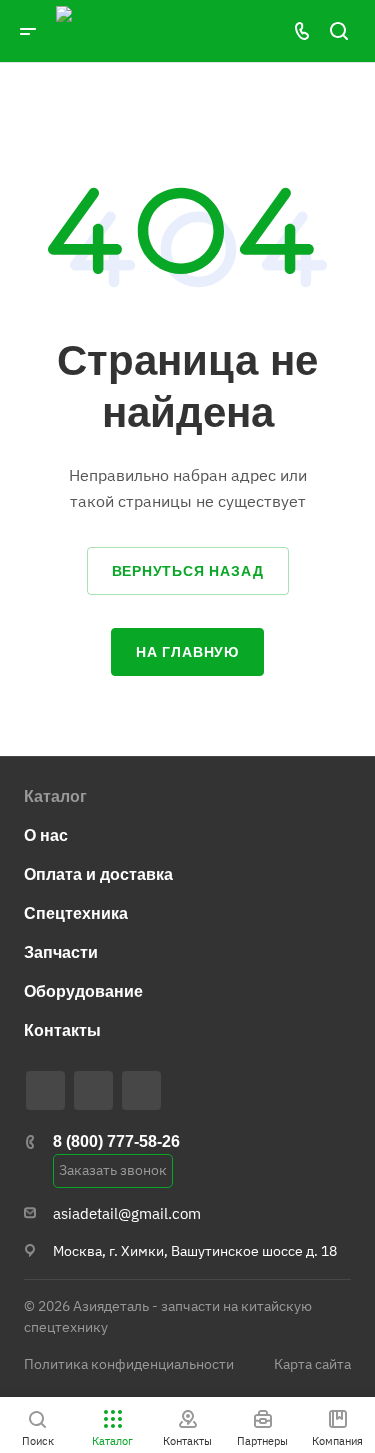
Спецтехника (76, 913)
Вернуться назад (188, 571)
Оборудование (83, 991)
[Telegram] (45, 1090)
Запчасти (61, 952)
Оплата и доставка (98, 874)
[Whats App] (141, 1090)
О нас (46, 835)
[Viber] (93, 1090)
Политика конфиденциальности (129, 1364)
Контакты (62, 1030)
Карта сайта (312, 1364)
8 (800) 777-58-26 (116, 1141)
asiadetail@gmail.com (127, 1213)
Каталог (55, 796)
